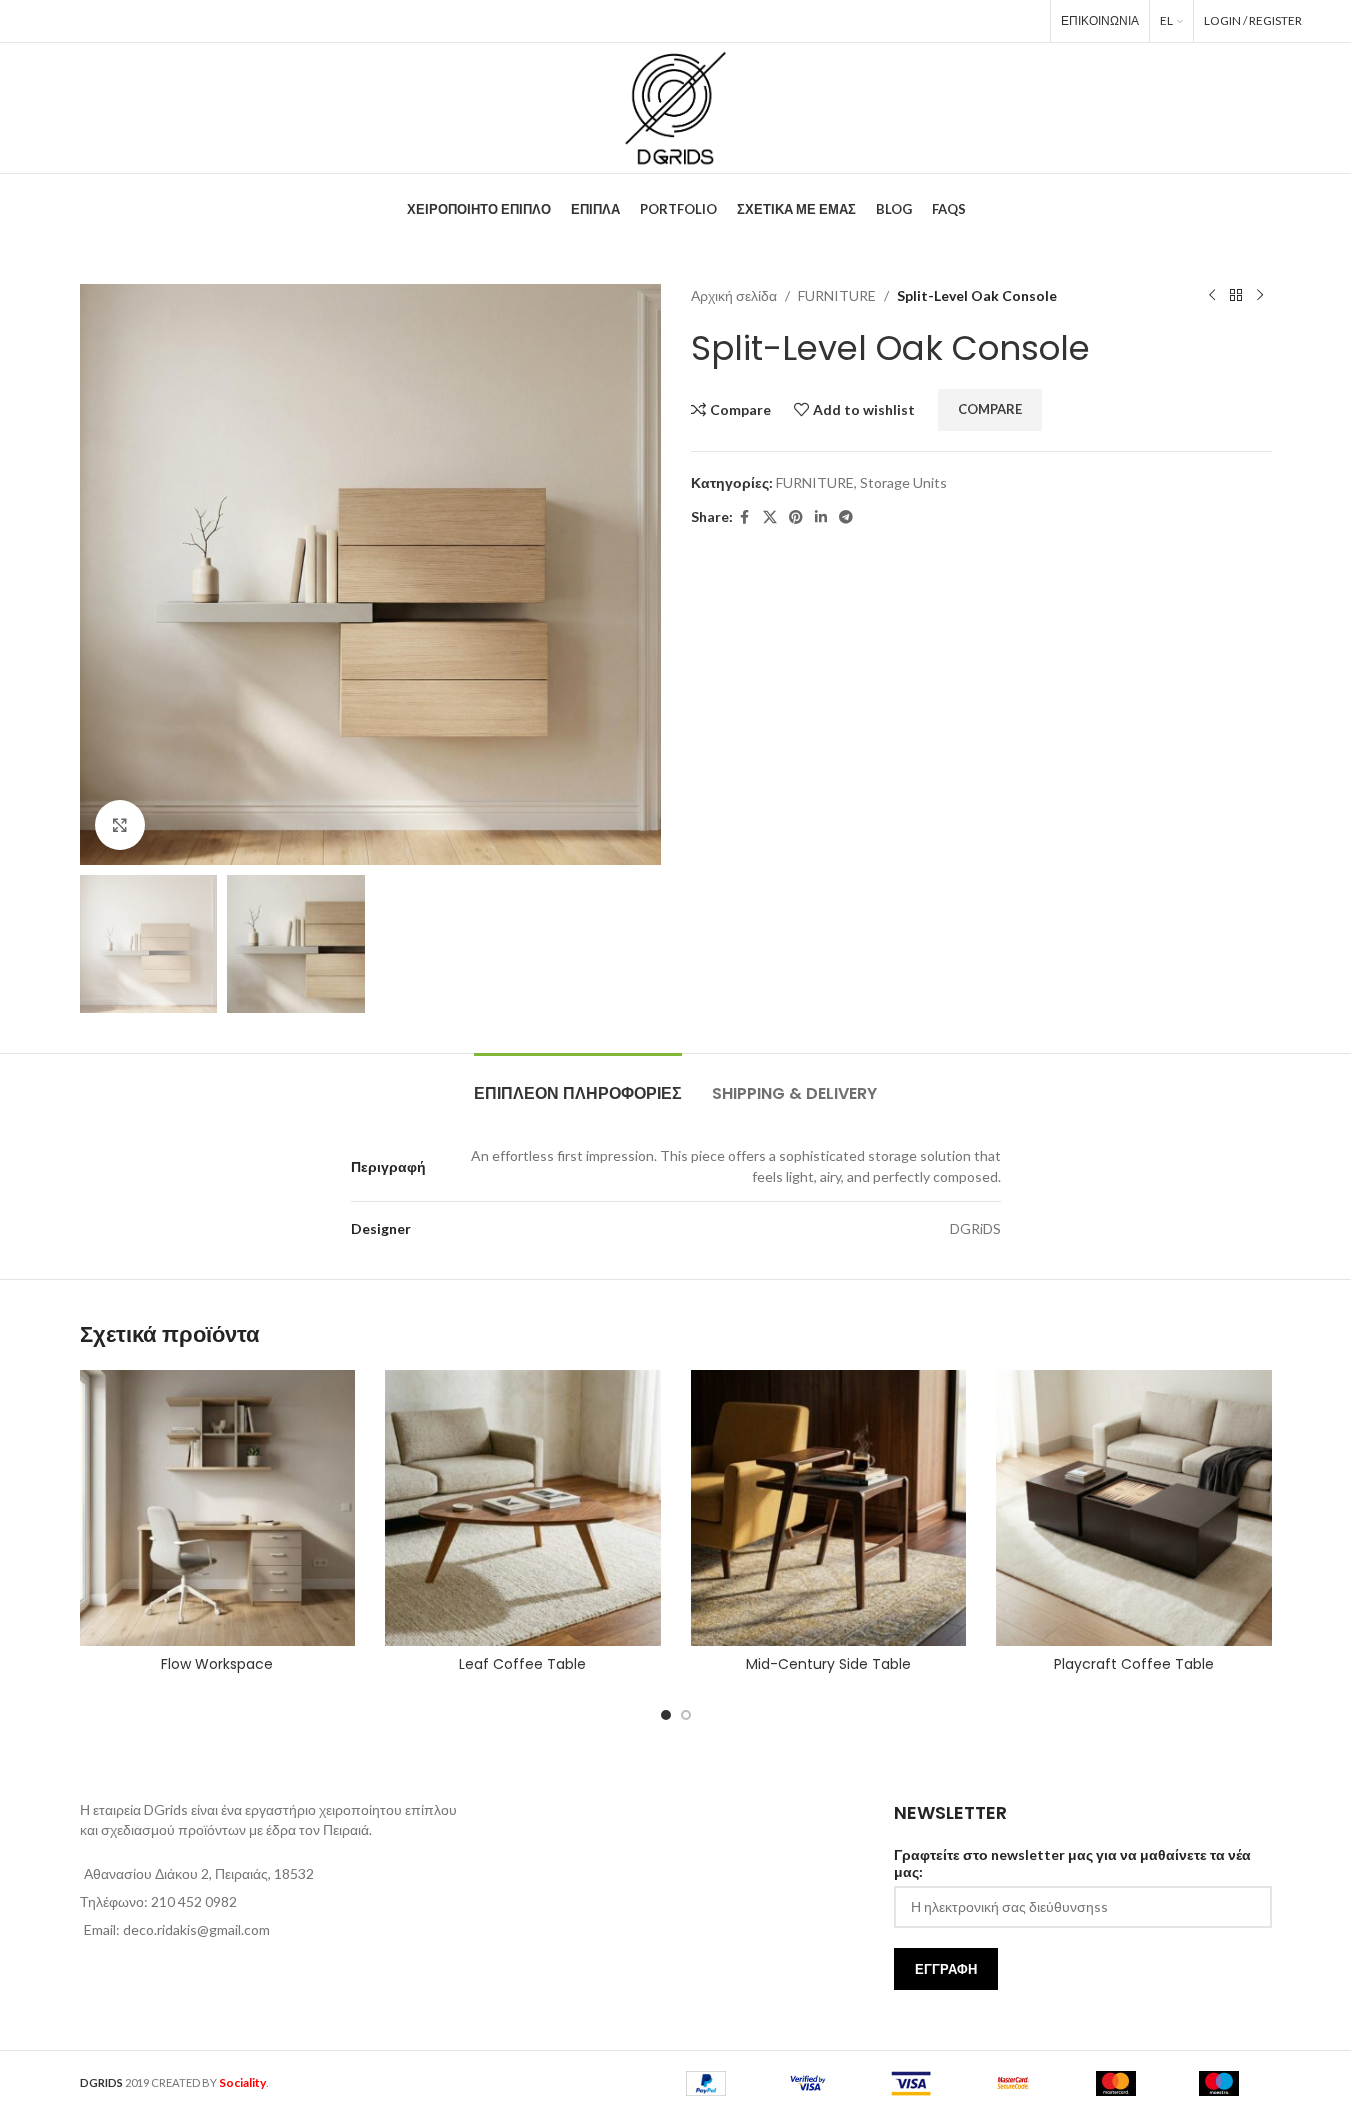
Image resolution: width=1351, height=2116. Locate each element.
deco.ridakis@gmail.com (196, 1929)
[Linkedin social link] (997, 21)
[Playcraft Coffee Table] (1134, 1508)
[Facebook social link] (913, 21)
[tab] (578, 1083)
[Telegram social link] (1025, 21)
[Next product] (1260, 296)
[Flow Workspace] (218, 1508)
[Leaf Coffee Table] (523, 1508)
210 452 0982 (194, 1901)
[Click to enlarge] (120, 825)
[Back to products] (1236, 296)
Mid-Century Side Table (828, 1664)
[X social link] (939, 21)
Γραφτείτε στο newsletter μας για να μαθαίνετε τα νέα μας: (1072, 1863)
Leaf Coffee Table (522, 1664)
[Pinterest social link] (968, 21)
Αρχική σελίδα (734, 295)
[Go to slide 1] (666, 1715)
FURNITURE (837, 295)
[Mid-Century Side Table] (829, 1508)
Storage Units (903, 482)
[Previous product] (1212, 296)
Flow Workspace (217, 1664)
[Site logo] (675, 106)
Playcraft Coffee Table (1134, 1664)
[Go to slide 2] (686, 1715)
